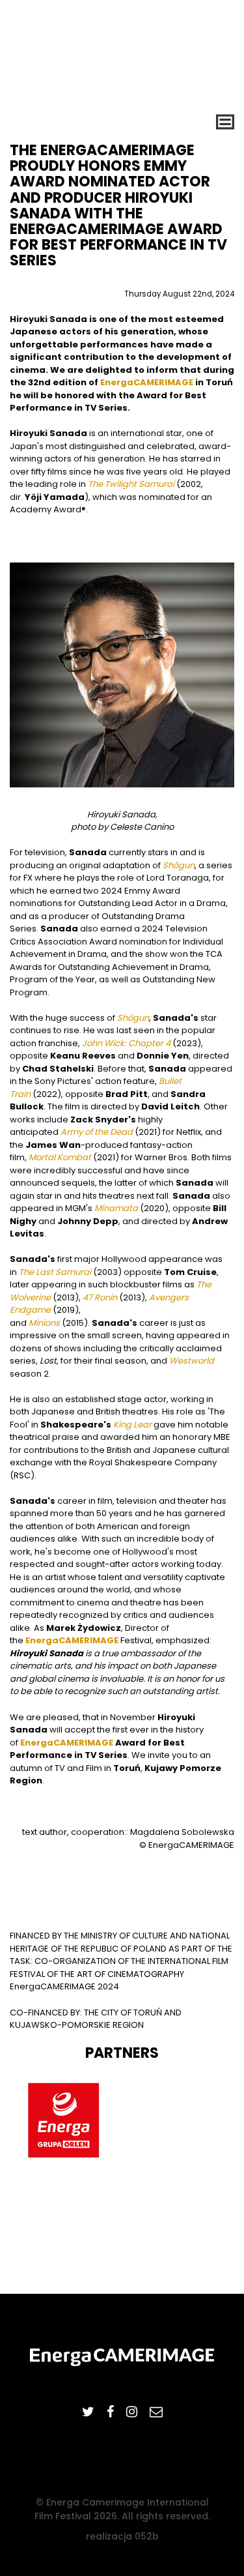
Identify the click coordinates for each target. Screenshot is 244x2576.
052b (147, 2536)
